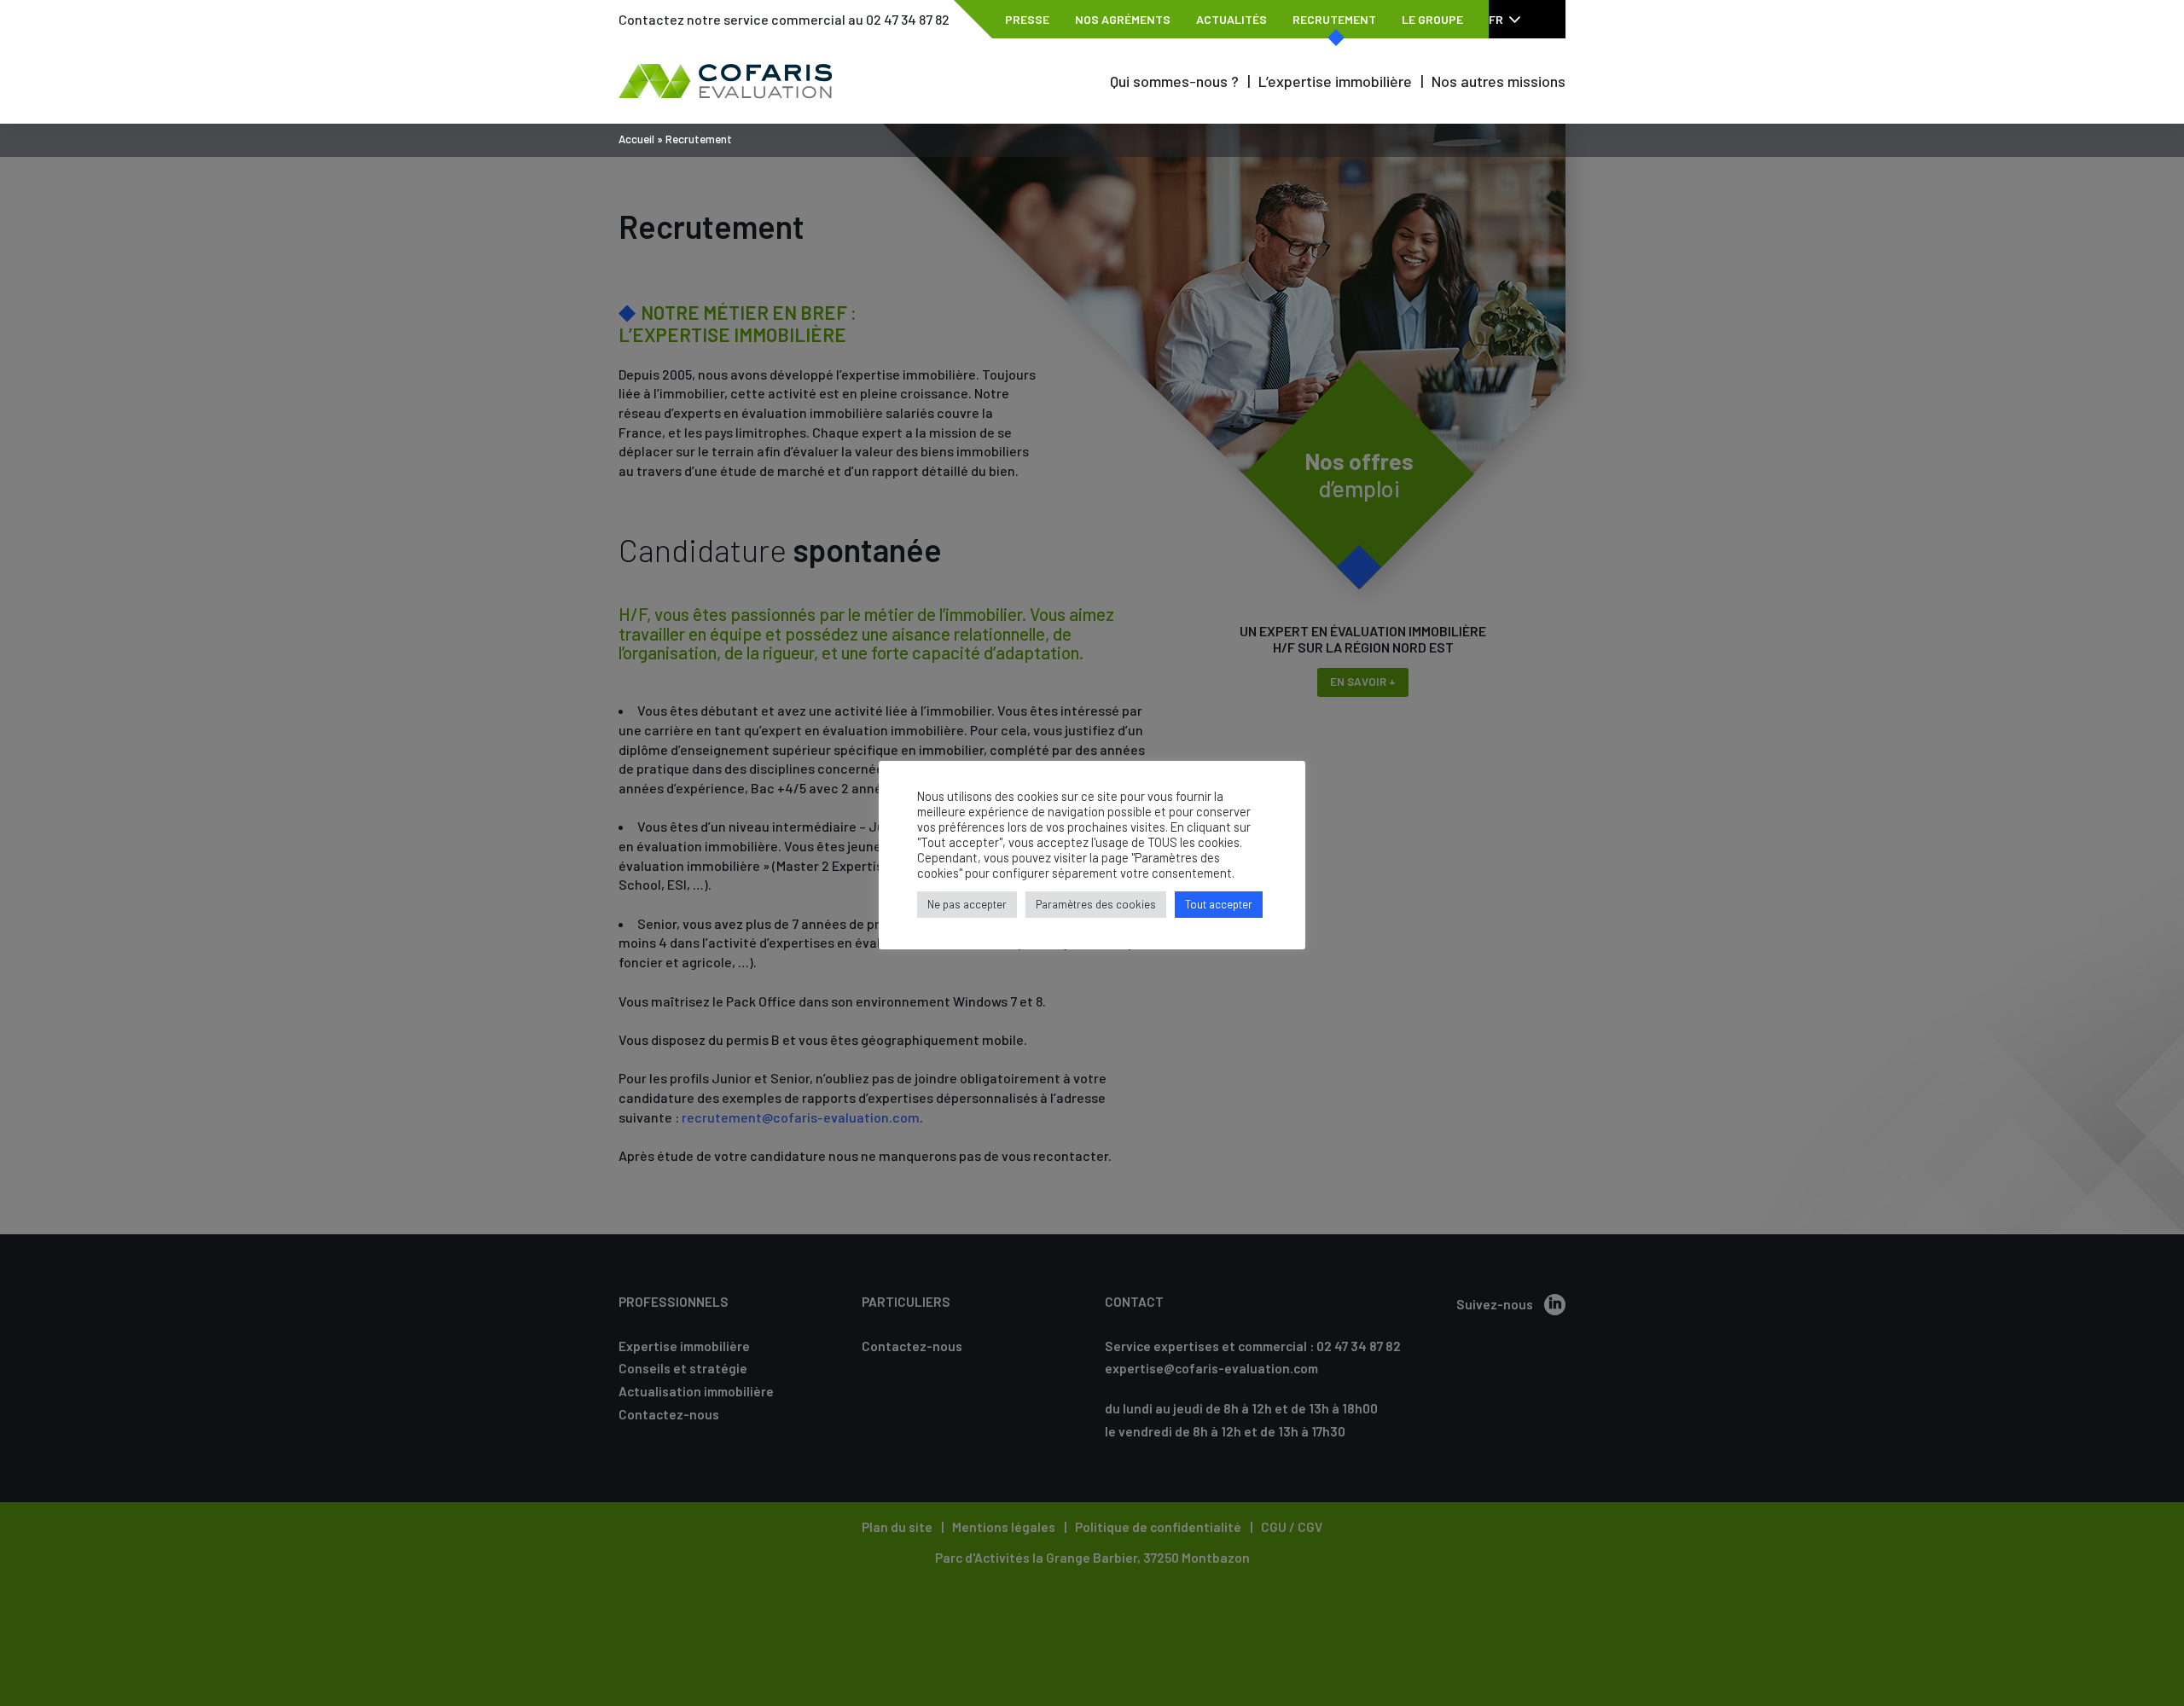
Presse (1027, 19)
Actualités (1231, 19)
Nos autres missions (1499, 81)
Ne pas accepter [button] (967, 904)
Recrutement (1334, 19)
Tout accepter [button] (1219, 904)
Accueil (636, 139)
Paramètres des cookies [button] (1096, 904)
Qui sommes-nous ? (1174, 81)
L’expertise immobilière (1335, 81)
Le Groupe (1432, 19)
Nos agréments (1123, 19)
